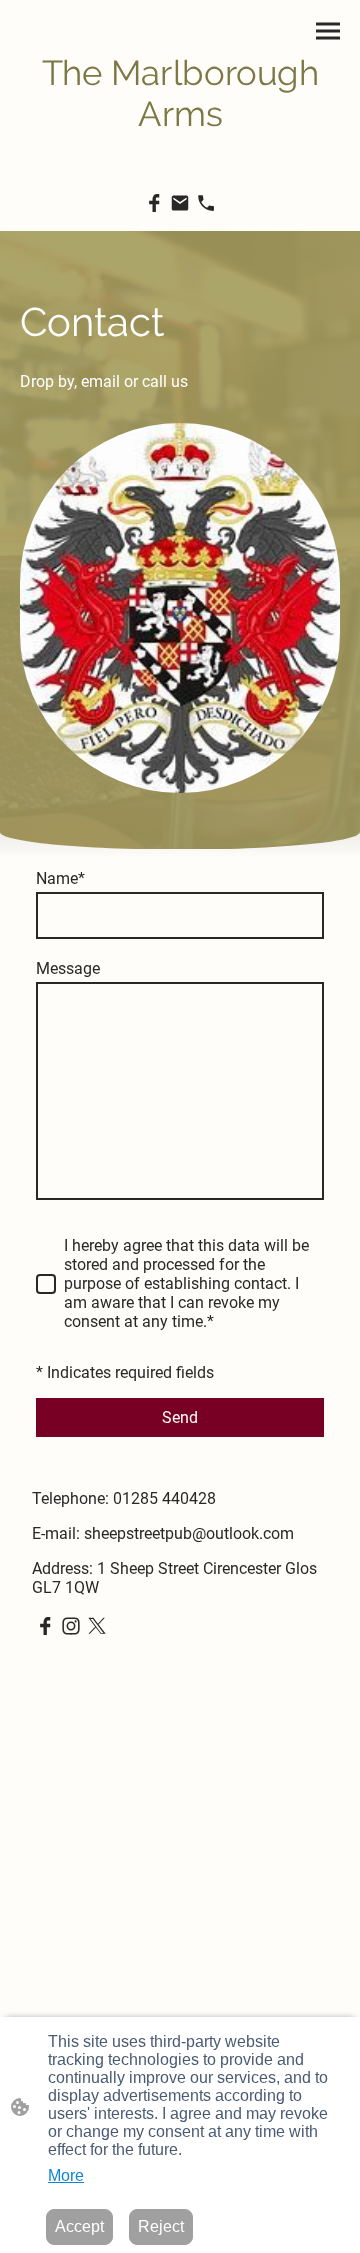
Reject (161, 2226)
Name (60, 878)
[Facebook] (154, 203)
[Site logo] (180, 148)
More (66, 2175)
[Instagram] (71, 1626)
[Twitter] (97, 1626)
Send (180, 1417)
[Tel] (206, 203)
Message (68, 968)
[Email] (180, 203)
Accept (79, 2226)
